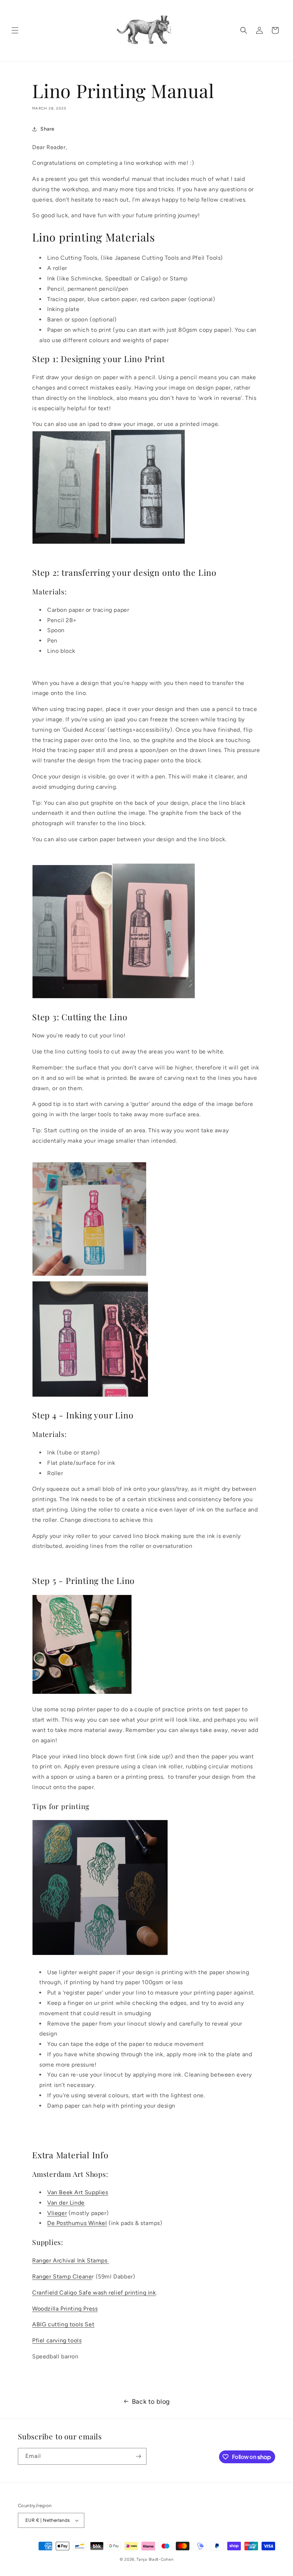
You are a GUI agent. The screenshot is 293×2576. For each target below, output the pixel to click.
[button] (15, 30)
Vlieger (57, 2213)
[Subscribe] (138, 2456)
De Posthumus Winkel (77, 2223)
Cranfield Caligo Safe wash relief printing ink (94, 2293)
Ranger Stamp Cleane (62, 2277)
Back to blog (151, 2402)
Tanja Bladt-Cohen (155, 2559)
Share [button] (48, 129)
